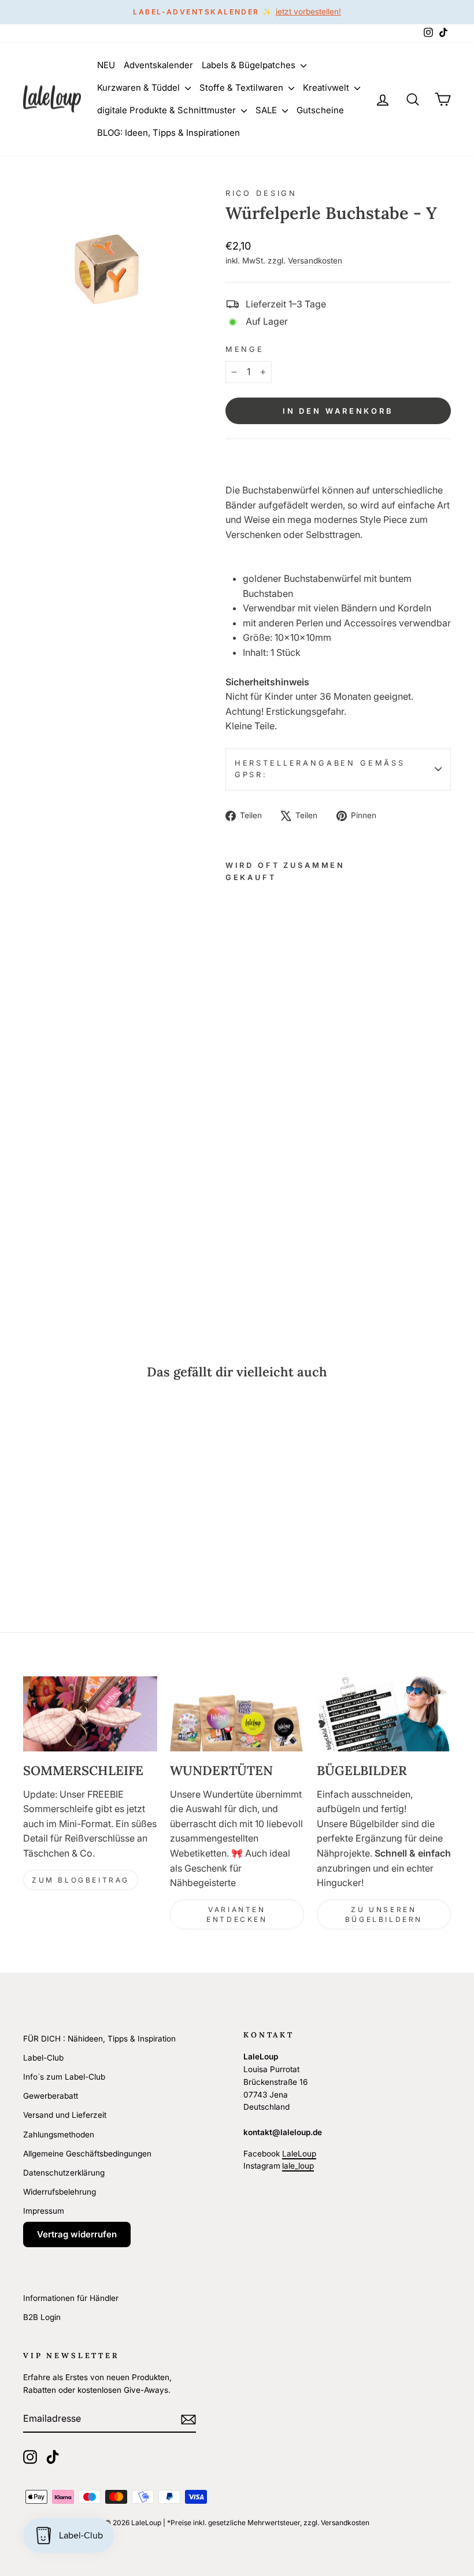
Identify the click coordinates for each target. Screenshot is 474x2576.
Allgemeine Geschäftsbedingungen (87, 2154)
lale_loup (298, 2166)
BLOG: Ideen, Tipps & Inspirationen (169, 133)
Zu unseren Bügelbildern (384, 1914)
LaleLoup (299, 2154)
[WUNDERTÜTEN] (237, 1714)
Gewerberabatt (51, 2096)
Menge (245, 349)
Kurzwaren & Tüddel (140, 88)
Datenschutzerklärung (64, 2173)
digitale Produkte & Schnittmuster (168, 110)
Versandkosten (315, 261)
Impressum (44, 2211)
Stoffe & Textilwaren (242, 88)
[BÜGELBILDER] (384, 1714)
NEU (106, 65)
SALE (267, 110)
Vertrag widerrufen (77, 2234)
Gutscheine (320, 110)
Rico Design (261, 193)
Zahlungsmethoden (59, 2135)
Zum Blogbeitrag (81, 1880)
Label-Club (43, 2058)
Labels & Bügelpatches (250, 65)
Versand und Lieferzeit (65, 2115)
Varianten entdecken (237, 1914)
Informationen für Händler (71, 2298)
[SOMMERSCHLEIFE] (90, 1714)
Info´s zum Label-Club (64, 2077)
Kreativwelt (327, 88)
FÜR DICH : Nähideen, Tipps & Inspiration (99, 2039)
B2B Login (42, 2317)
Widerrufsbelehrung (60, 2192)
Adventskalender (158, 65)
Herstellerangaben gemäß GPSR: (320, 769)
